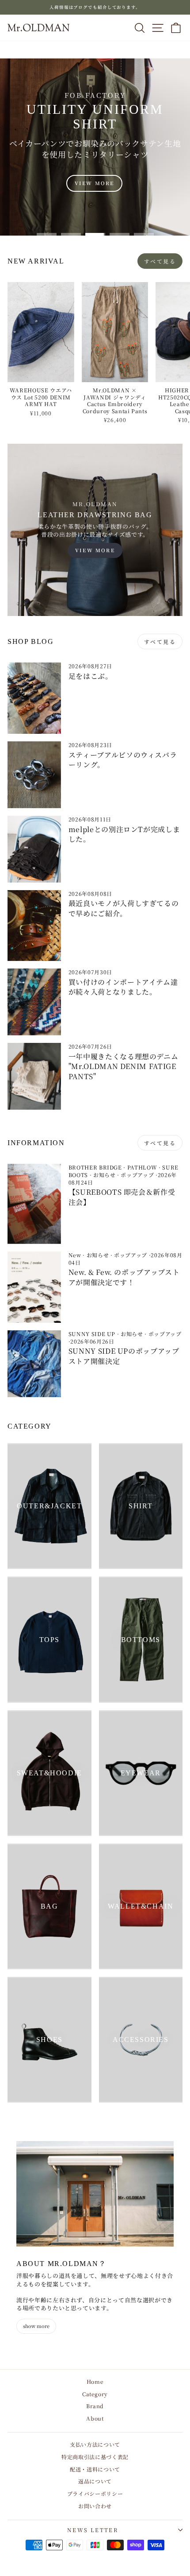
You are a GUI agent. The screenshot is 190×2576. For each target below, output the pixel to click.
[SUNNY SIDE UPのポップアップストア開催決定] (34, 1364)
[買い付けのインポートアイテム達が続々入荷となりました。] (34, 1002)
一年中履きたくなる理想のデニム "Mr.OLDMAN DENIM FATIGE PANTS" (123, 1066)
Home (95, 2381)
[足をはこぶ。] (34, 698)
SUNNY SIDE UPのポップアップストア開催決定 (124, 1356)
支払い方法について (95, 2444)
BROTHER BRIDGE (95, 1167)
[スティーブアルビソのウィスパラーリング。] (34, 775)
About (95, 2418)
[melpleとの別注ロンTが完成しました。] (34, 849)
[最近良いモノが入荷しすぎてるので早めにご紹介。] (34, 926)
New (75, 1255)
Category (95, 2394)
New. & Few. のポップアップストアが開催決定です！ (124, 1277)
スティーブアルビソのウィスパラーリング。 (123, 760)
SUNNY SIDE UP (92, 1334)
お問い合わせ (95, 2506)
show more (36, 2326)
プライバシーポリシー (95, 2493)
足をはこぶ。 (91, 676)
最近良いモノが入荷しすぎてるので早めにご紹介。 (124, 908)
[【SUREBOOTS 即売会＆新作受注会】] (34, 1204)
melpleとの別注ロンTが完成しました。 (124, 834)
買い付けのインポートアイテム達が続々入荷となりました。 (123, 987)
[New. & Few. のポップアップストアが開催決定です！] (34, 1287)
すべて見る (160, 261)
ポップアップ (137, 1175)
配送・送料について (95, 2469)
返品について (95, 2481)
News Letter (93, 2530)
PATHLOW (142, 1167)
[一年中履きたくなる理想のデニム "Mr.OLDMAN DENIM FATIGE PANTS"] (34, 1076)
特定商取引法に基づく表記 (95, 2457)
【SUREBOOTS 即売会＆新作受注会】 (122, 1197)
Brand (95, 2406)
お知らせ (104, 1175)
